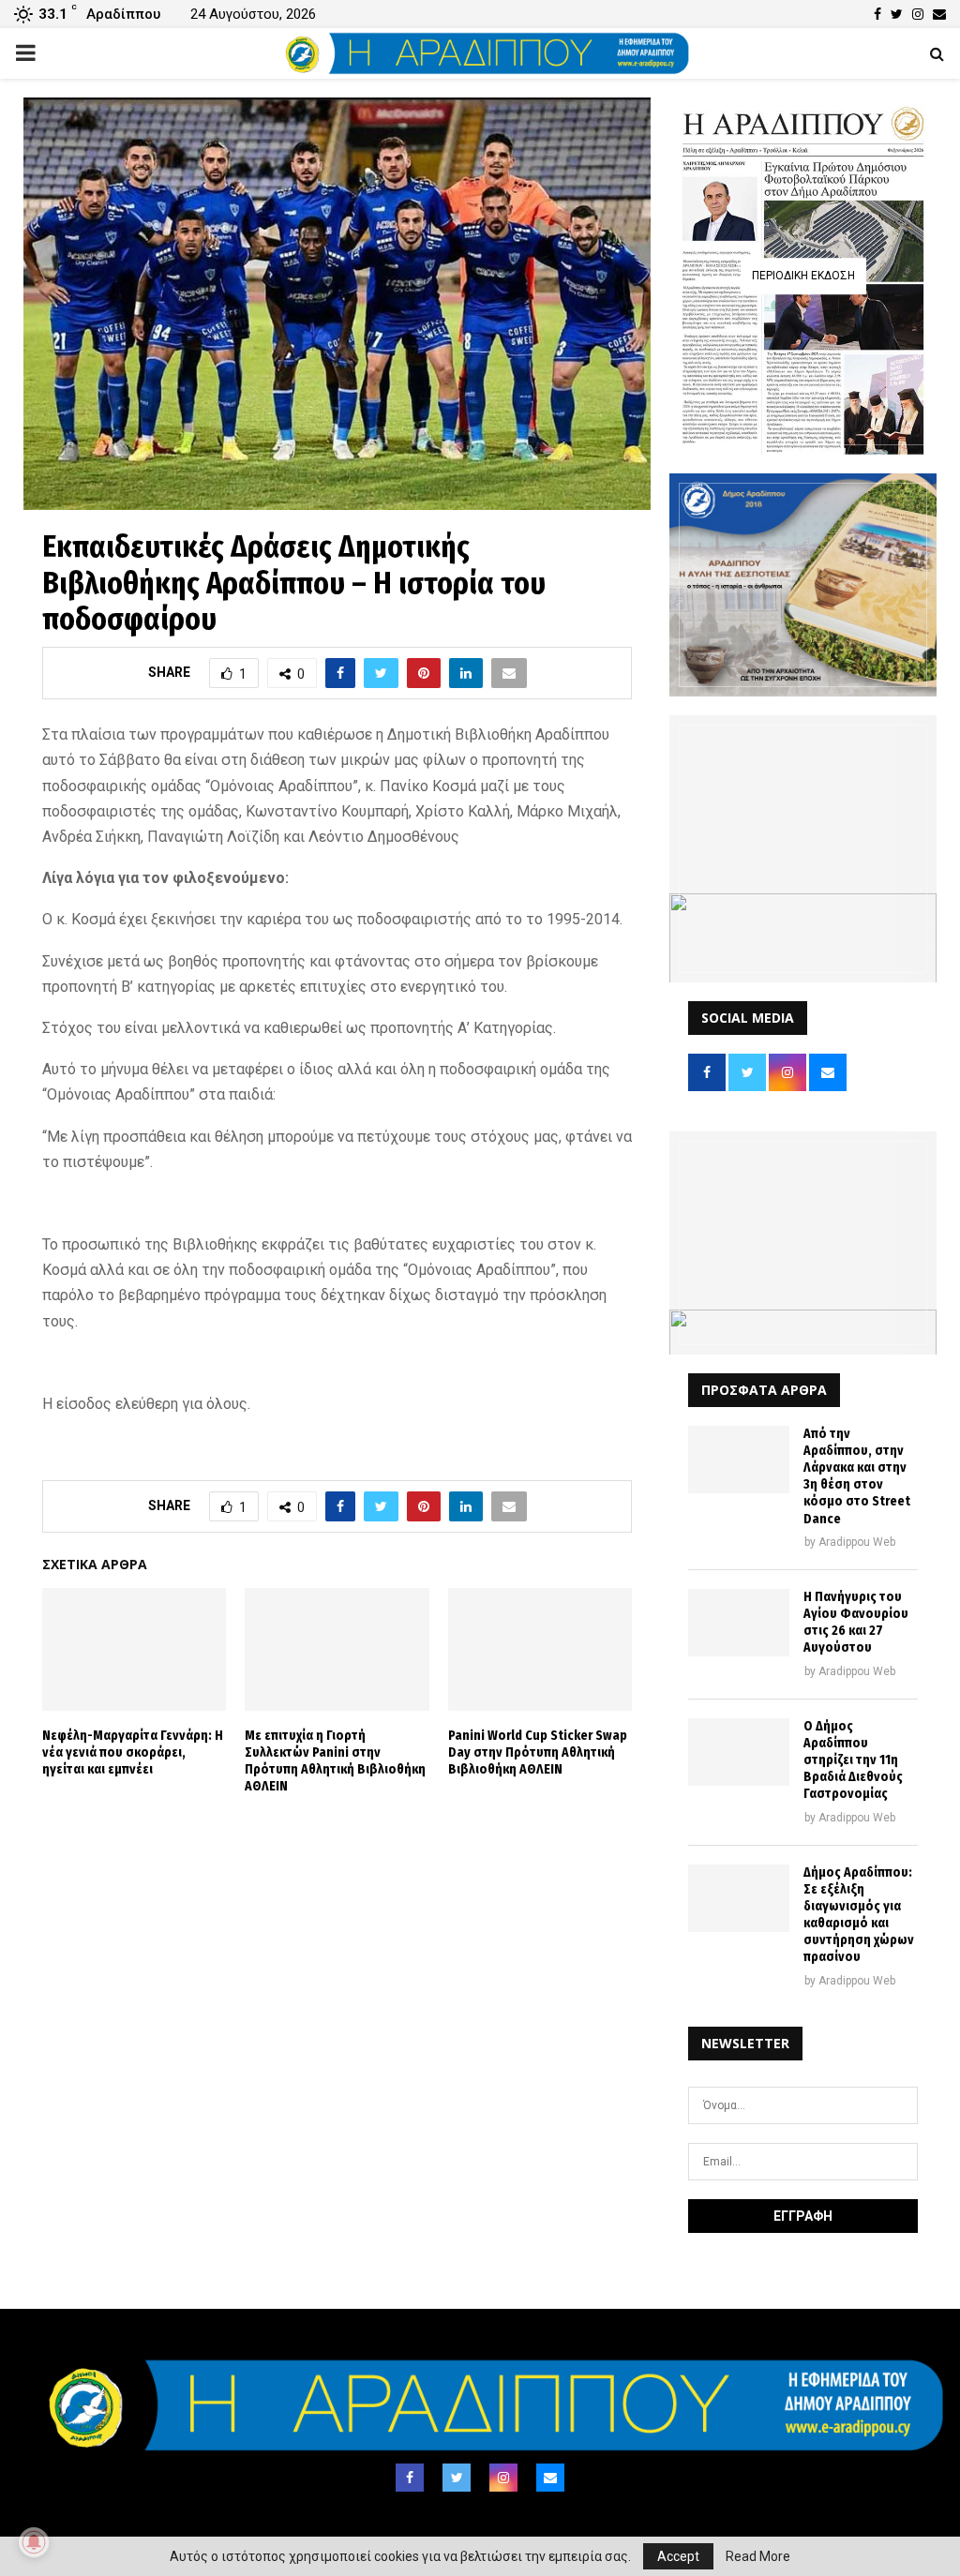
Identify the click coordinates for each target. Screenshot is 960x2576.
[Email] (550, 2478)
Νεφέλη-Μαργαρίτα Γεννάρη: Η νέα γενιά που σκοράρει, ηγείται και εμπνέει (133, 1752)
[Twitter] (457, 2478)
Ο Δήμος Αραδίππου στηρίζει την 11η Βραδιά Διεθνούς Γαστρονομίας (853, 1760)
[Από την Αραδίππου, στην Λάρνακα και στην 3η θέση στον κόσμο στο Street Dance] (739, 1460)
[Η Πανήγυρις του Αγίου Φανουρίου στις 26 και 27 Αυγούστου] (739, 1623)
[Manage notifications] (34, 2542)
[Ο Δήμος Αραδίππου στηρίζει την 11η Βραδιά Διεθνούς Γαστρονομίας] (739, 1752)
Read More (758, 2556)
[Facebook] (410, 2478)
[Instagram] (503, 2478)
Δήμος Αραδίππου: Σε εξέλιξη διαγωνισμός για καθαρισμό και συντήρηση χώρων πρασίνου (859, 1915)
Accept (678, 2556)
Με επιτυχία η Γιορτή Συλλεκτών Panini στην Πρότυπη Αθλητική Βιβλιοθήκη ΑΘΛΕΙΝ (335, 1761)
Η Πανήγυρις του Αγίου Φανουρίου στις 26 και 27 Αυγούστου (856, 1623)
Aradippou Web (857, 1542)
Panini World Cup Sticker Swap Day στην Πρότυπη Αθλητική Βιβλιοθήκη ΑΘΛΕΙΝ (538, 1752)
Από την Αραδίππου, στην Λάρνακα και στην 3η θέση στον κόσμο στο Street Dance (857, 1476)
